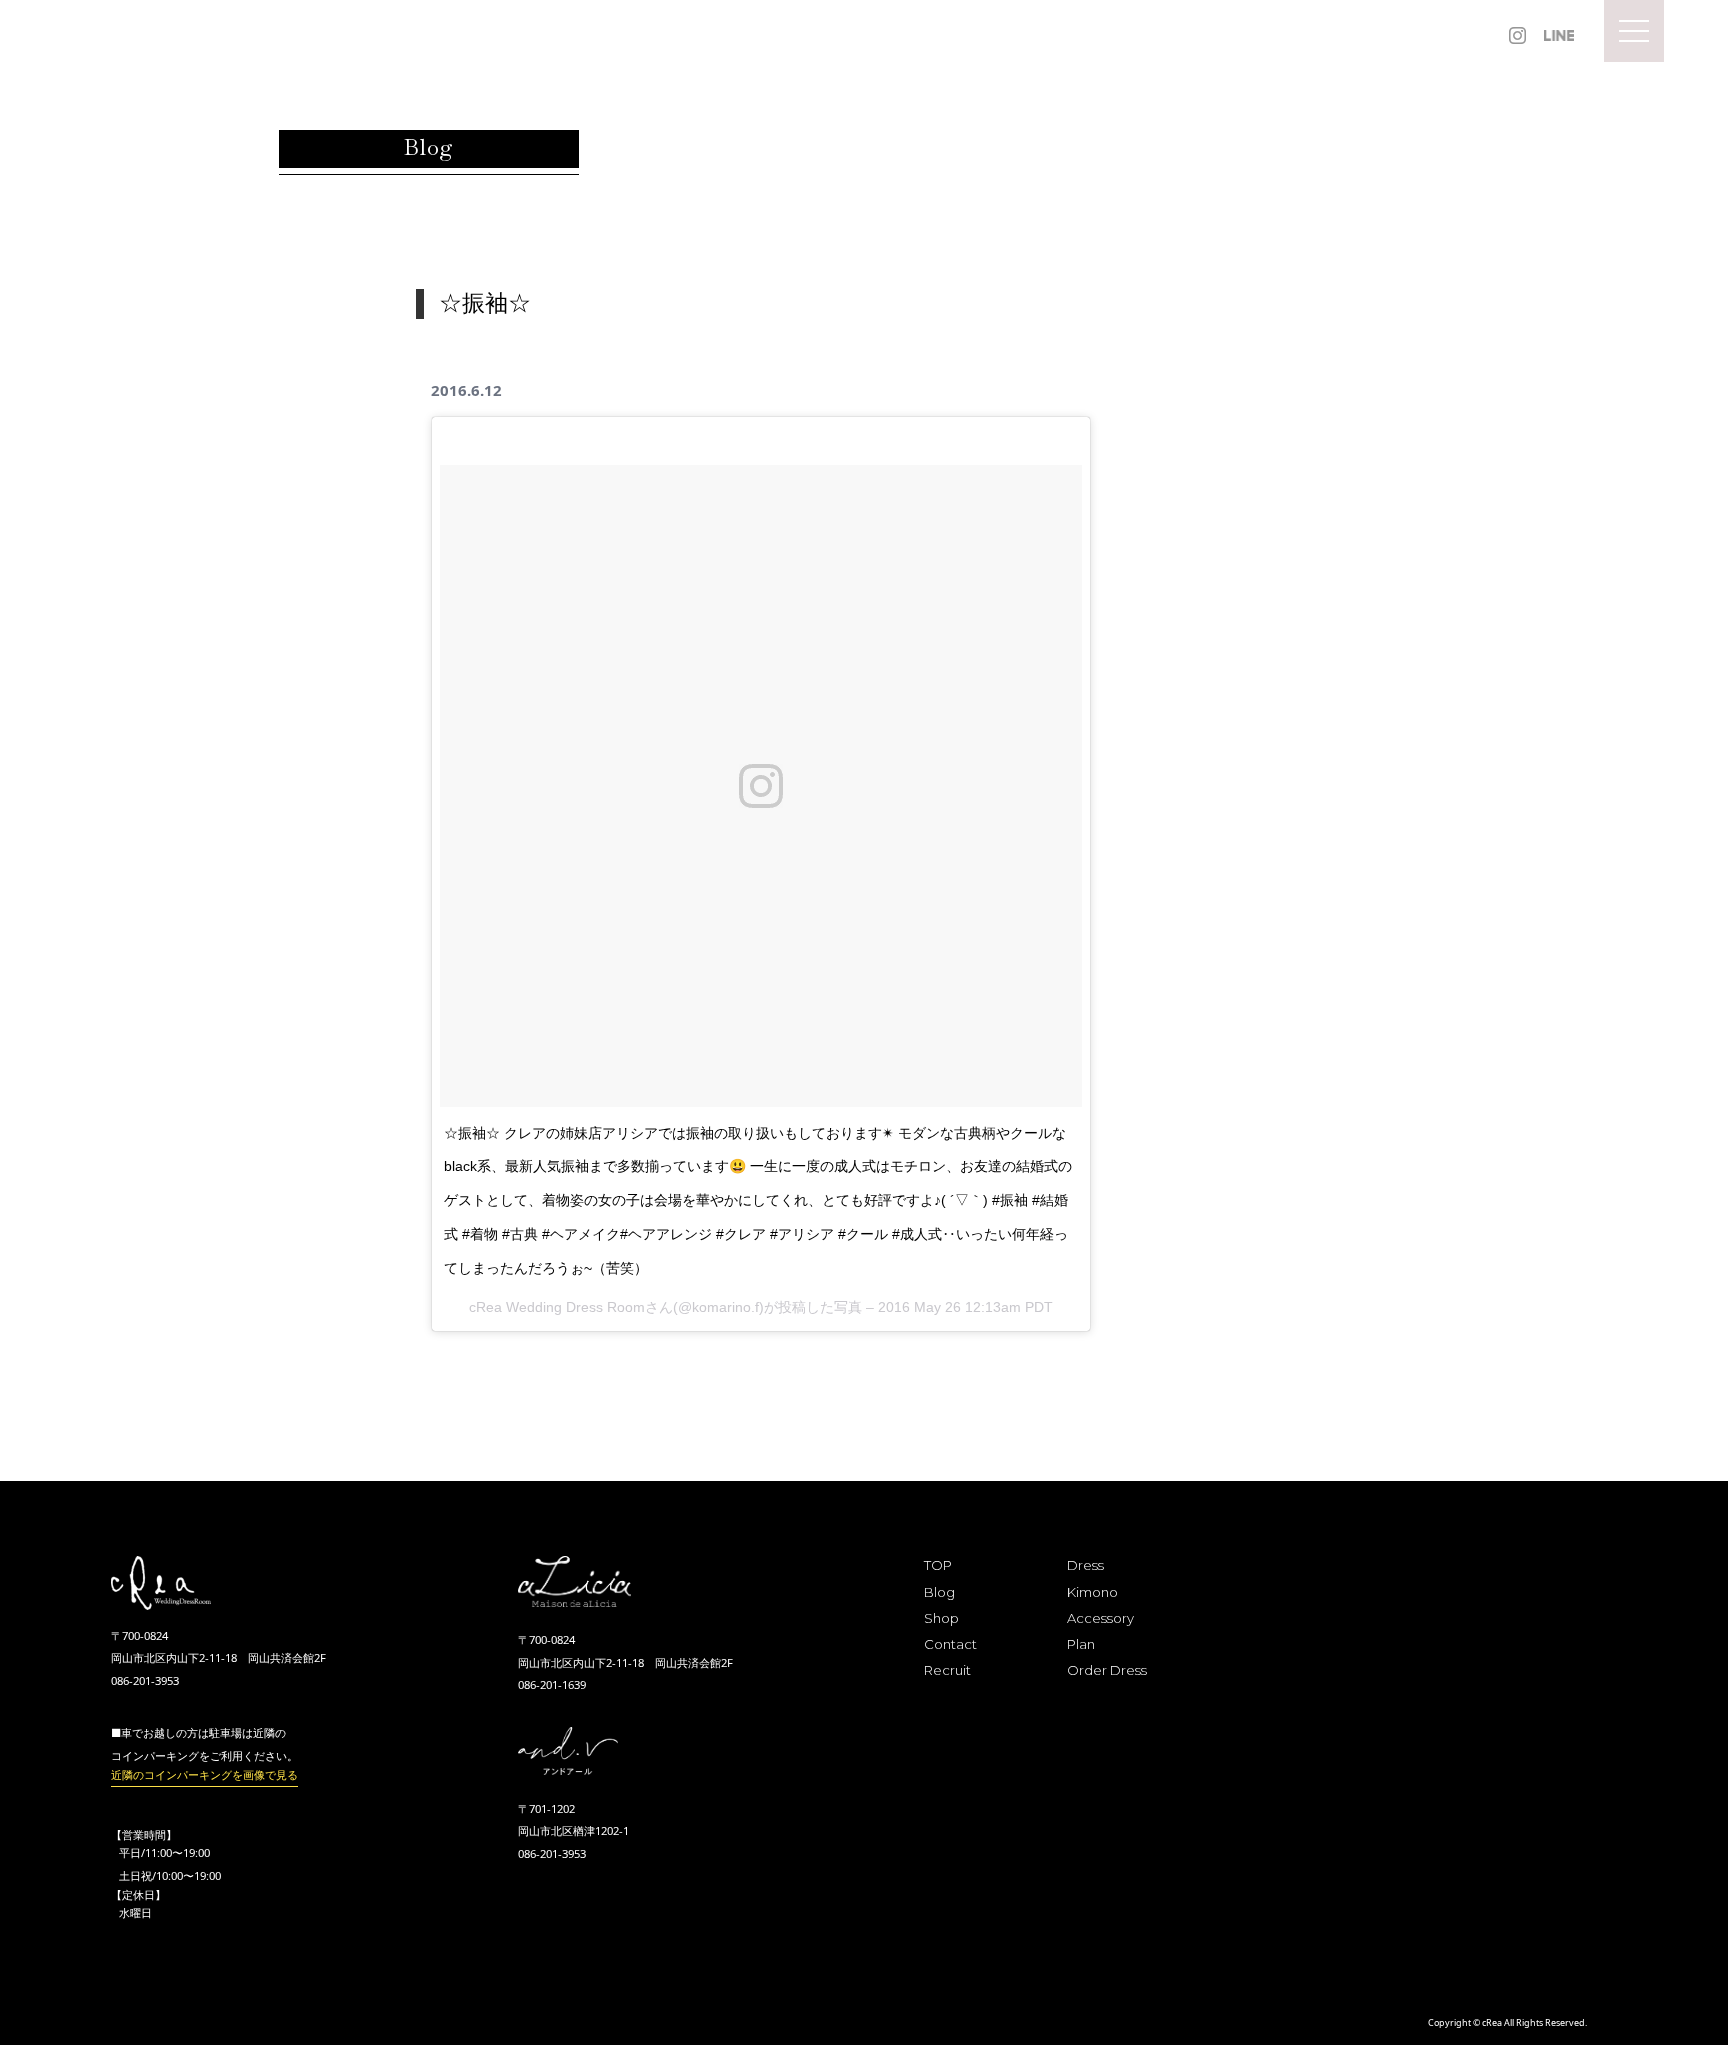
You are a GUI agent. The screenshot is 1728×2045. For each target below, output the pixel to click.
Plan (1081, 1644)
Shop (941, 1618)
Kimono (1092, 1592)
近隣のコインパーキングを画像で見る (204, 1774)
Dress (1085, 1565)
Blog (939, 1592)
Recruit (947, 1670)
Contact (950, 1644)
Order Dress (1107, 1670)
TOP (938, 1565)
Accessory (1100, 1618)
